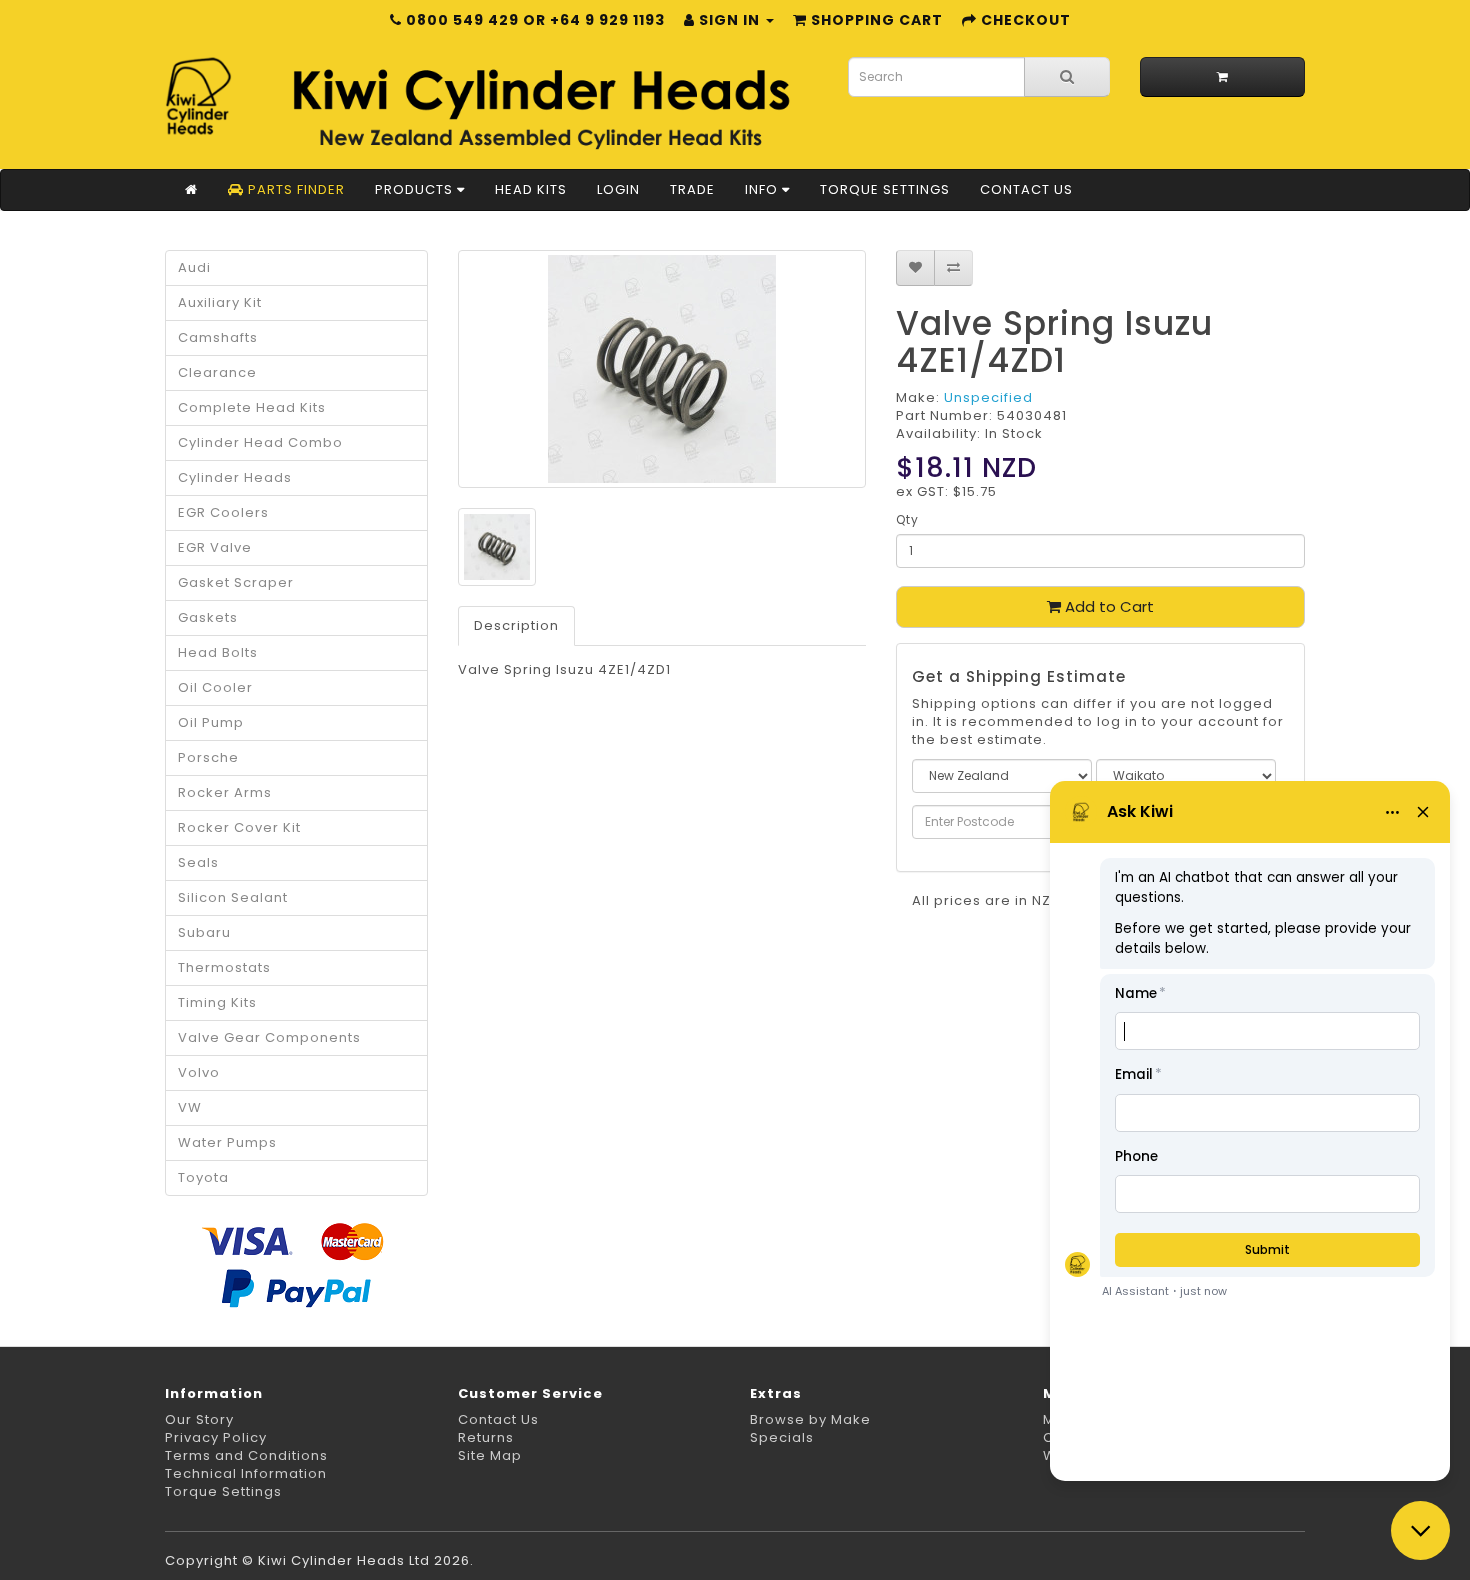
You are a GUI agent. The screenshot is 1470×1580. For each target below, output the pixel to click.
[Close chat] (1420, 1530)
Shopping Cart (875, 20)
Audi (194, 267)
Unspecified (988, 397)
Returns (486, 1437)
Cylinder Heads (235, 477)
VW (190, 1107)
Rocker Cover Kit (239, 827)
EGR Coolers (223, 512)
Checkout (1024, 20)
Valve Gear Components (269, 1037)
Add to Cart (1107, 606)
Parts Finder (294, 189)
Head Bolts (218, 652)
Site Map (490, 1455)
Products (416, 189)
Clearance (217, 372)
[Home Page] (191, 190)
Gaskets (208, 617)
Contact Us (1026, 189)
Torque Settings (885, 189)
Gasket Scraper (236, 582)
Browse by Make (810, 1419)
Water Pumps (227, 1142)
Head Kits (531, 189)
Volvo (199, 1072)
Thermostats (224, 967)
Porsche (208, 757)
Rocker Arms (225, 792)
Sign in (729, 20)
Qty (907, 519)
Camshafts (218, 337)
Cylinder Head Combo (260, 442)
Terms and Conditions (246, 1455)
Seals (198, 862)
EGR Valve (215, 547)
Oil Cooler (215, 687)
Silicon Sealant (233, 897)
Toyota (203, 1177)
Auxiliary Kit (220, 302)
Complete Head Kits (252, 407)
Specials (782, 1437)
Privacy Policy (216, 1437)
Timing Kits (217, 1002)
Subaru (204, 932)
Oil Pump (211, 722)
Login (618, 189)
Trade (692, 189)
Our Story (199, 1419)
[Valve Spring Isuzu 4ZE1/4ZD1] (662, 369)
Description (516, 625)
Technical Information (246, 1473)
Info (763, 189)
